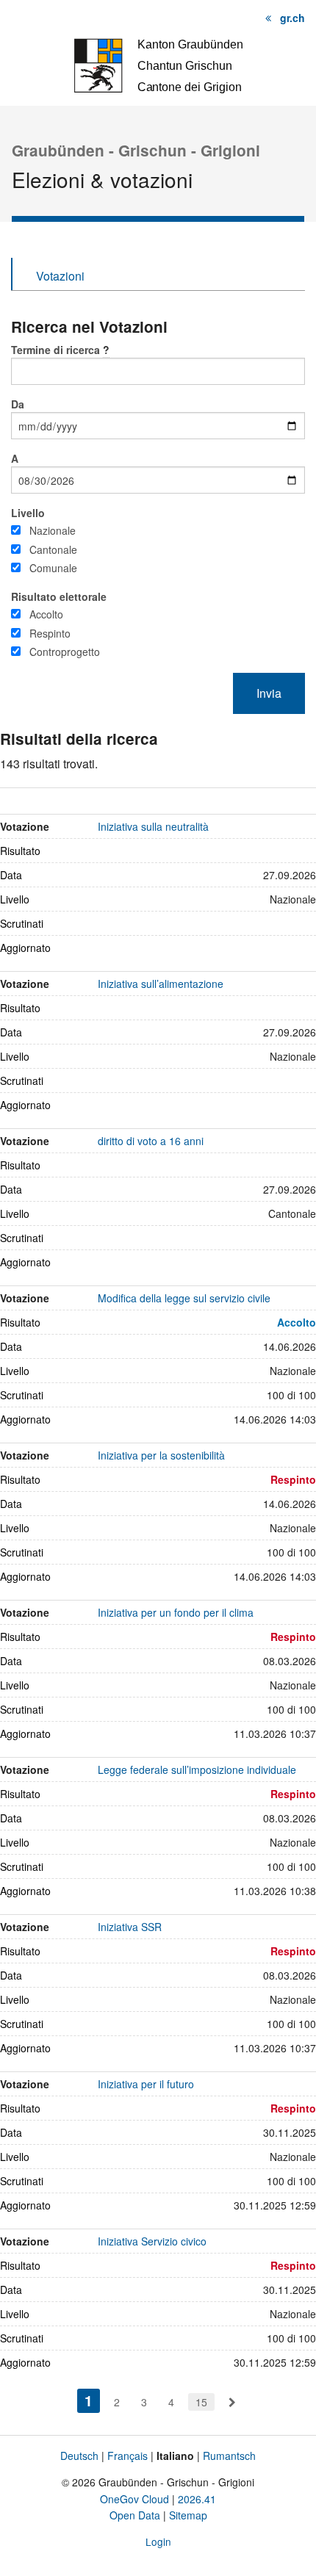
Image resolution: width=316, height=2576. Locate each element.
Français (128, 2456)
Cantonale (53, 549)
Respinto (50, 633)
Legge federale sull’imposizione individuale (197, 1769)
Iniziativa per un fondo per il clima (176, 1612)
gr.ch (292, 18)
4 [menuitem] (171, 2402)
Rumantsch (229, 2456)
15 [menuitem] (201, 2402)
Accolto (46, 614)
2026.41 (197, 2499)
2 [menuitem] (117, 2402)
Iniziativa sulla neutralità (153, 826)
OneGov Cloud (134, 2499)
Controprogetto (65, 652)
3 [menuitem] (144, 2402)
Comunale (53, 568)
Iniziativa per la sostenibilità (161, 1455)
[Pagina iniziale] (158, 64)
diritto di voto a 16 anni (151, 1141)
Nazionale (53, 530)
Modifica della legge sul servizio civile (184, 1298)
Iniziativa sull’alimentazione (161, 984)
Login (158, 2541)
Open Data (135, 2515)
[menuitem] (232, 2402)
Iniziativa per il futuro (146, 2084)
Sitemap (188, 2515)
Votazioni (60, 276)
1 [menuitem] (92, 2400)
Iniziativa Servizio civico (152, 2241)
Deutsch (79, 2456)
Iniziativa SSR (130, 1927)
